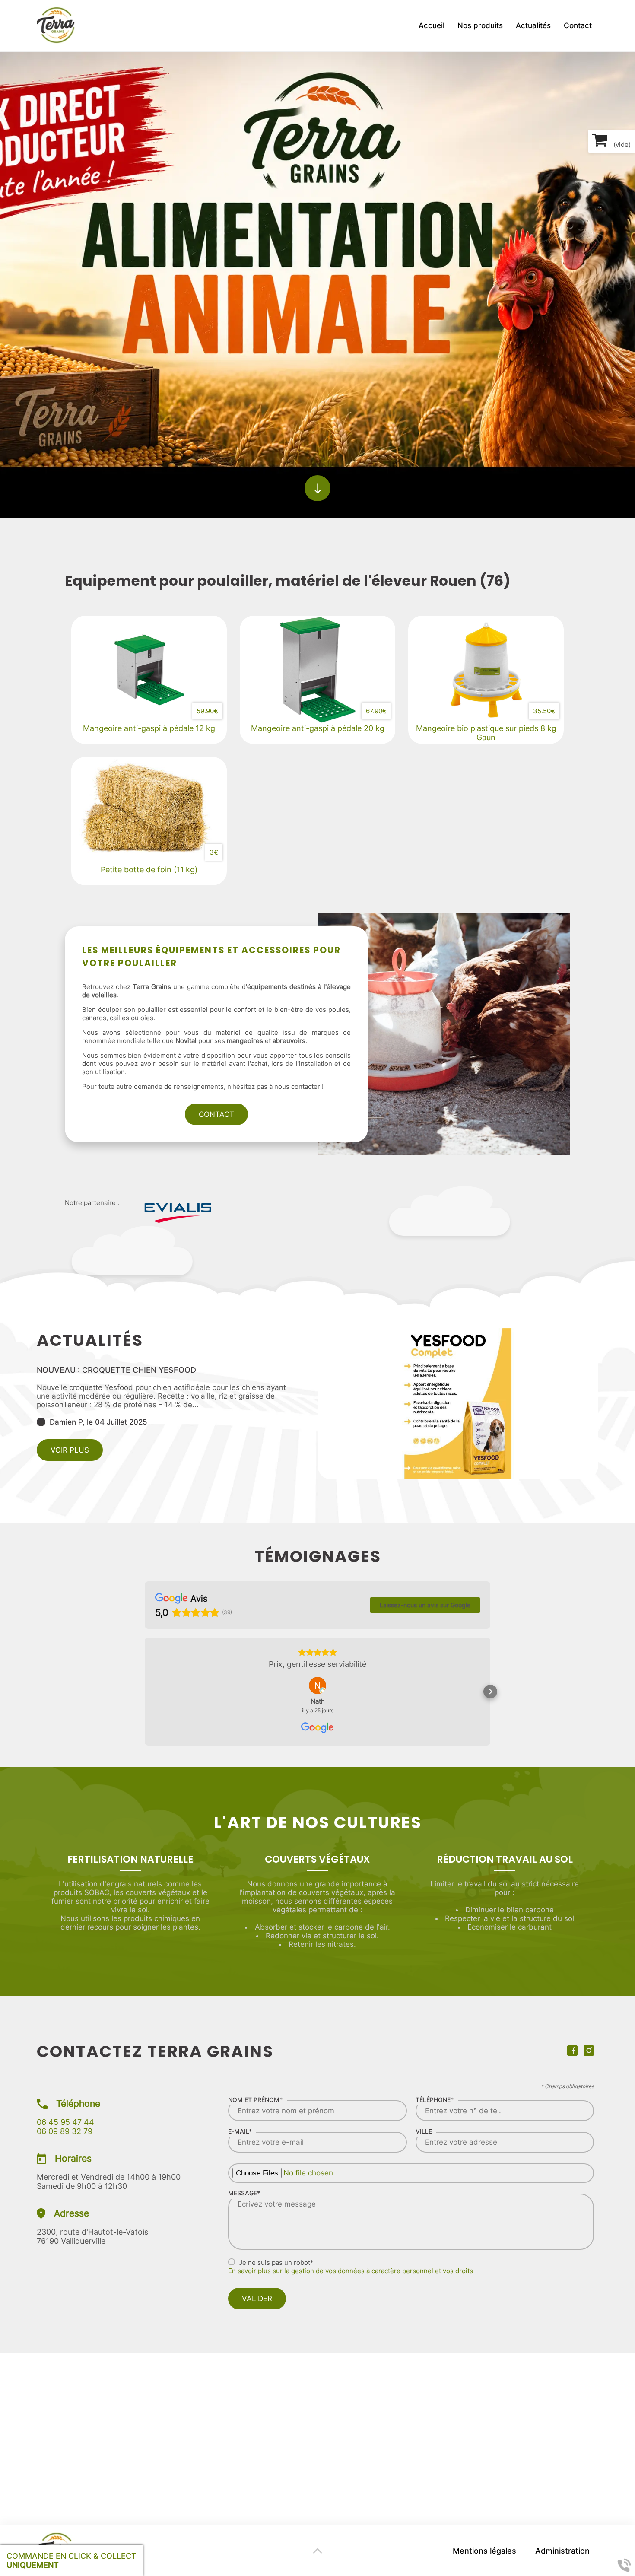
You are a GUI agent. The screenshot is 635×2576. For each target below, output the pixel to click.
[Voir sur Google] (317, 1686)
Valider (257, 2299)
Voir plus (70, 1450)
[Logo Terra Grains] (56, 25)
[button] (145, 1692)
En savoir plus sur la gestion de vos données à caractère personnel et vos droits (351, 2271)
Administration (562, 2551)
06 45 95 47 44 (65, 2122)
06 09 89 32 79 (65, 2131)
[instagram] (591, 2053)
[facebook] (575, 2053)
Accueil (432, 25)
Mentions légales (484, 2551)
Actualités (533, 25)
